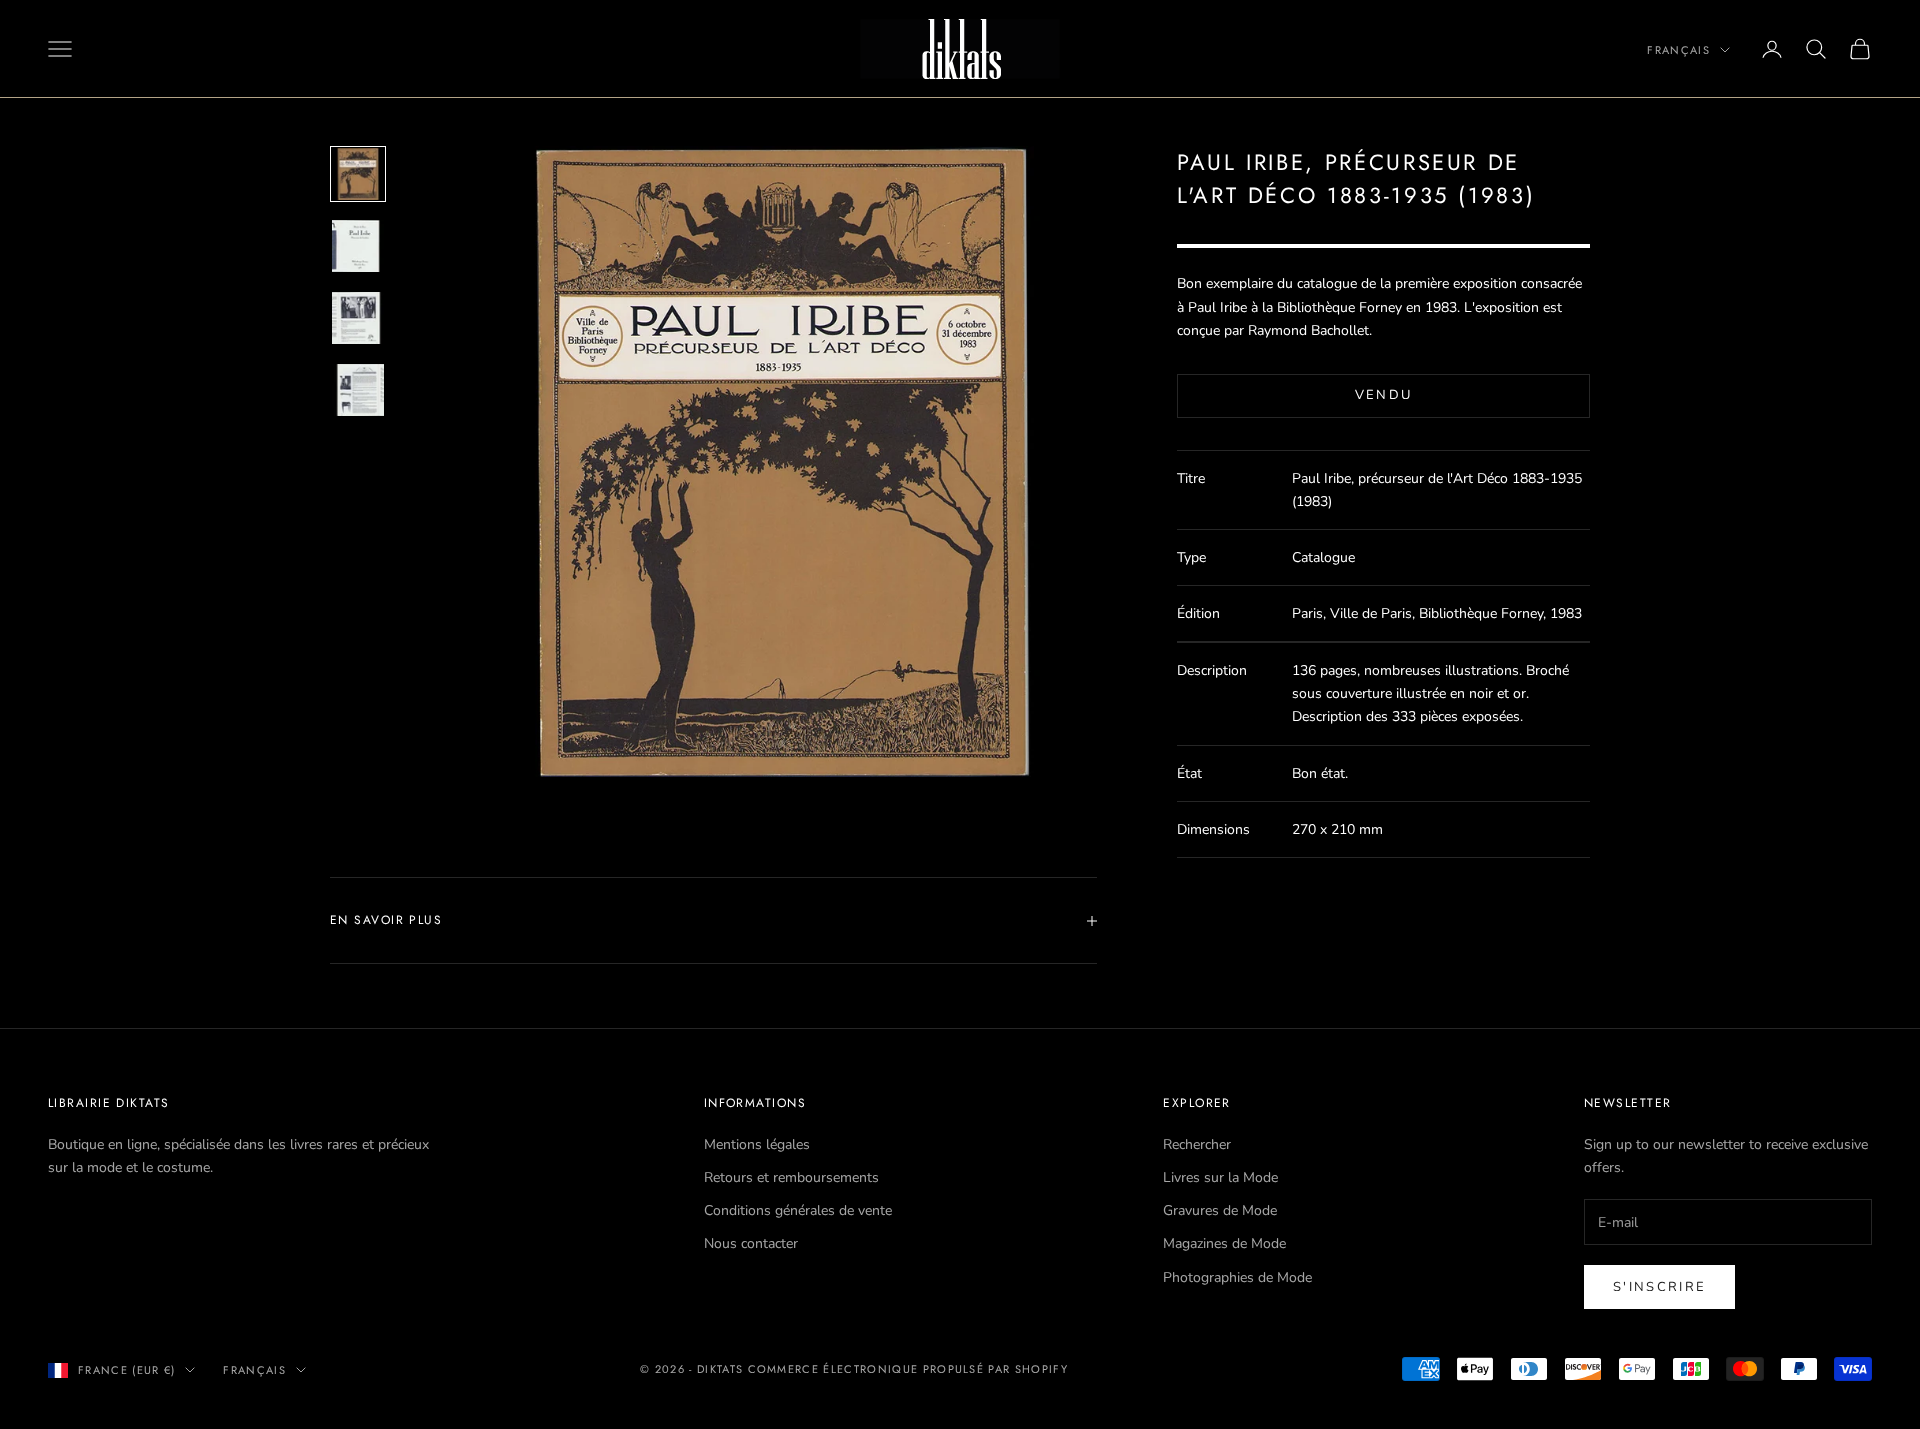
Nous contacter (751, 1243)
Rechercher (1197, 1144)
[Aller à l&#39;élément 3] (358, 318)
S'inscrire (1659, 1287)
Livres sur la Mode (1220, 1177)
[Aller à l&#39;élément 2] (358, 246)
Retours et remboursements (791, 1177)
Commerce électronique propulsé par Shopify (908, 1369)
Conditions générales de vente (798, 1210)
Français (1678, 50)
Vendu (1384, 395)
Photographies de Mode (1237, 1277)
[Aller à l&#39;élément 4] (358, 390)
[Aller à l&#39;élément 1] (358, 174)
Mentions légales (757, 1144)
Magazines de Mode (1224, 1243)
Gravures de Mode (1220, 1210)
